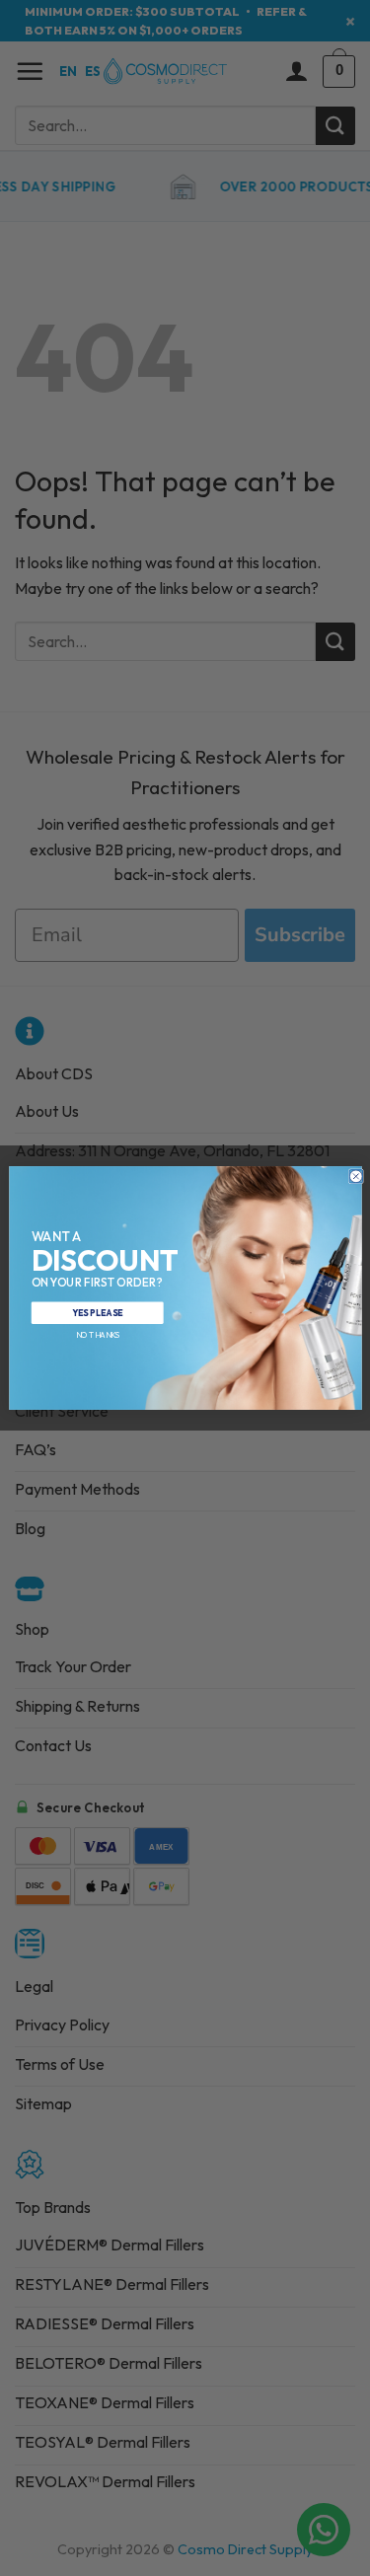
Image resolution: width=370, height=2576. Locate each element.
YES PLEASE (97, 1313)
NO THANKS (97, 1335)
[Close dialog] (356, 1177)
